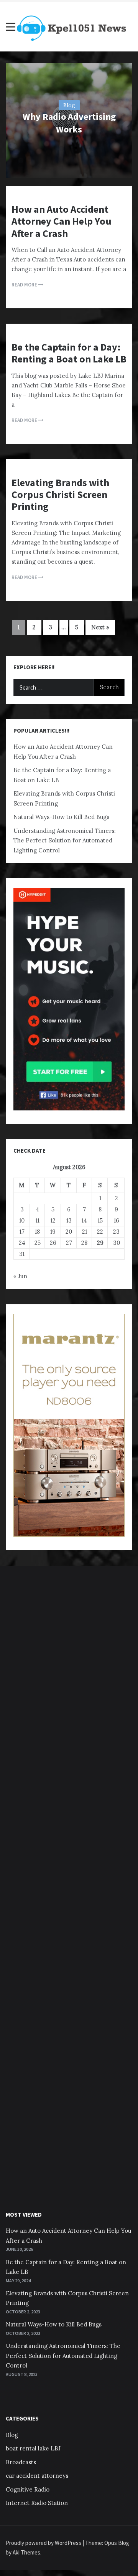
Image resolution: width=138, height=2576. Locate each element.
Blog (69, 105)
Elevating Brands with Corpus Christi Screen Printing (60, 494)
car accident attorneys (37, 2476)
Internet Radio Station (37, 2503)
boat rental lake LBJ (33, 2448)
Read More (25, 285)
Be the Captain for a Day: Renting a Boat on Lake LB (69, 353)
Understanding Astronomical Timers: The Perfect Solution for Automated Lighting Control (65, 840)
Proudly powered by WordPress (44, 2543)
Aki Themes (26, 2552)
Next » (100, 627)
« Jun (20, 1276)
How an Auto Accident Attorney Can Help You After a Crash (62, 221)
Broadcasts (21, 2462)
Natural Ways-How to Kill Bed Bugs (61, 817)
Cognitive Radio (28, 2489)
